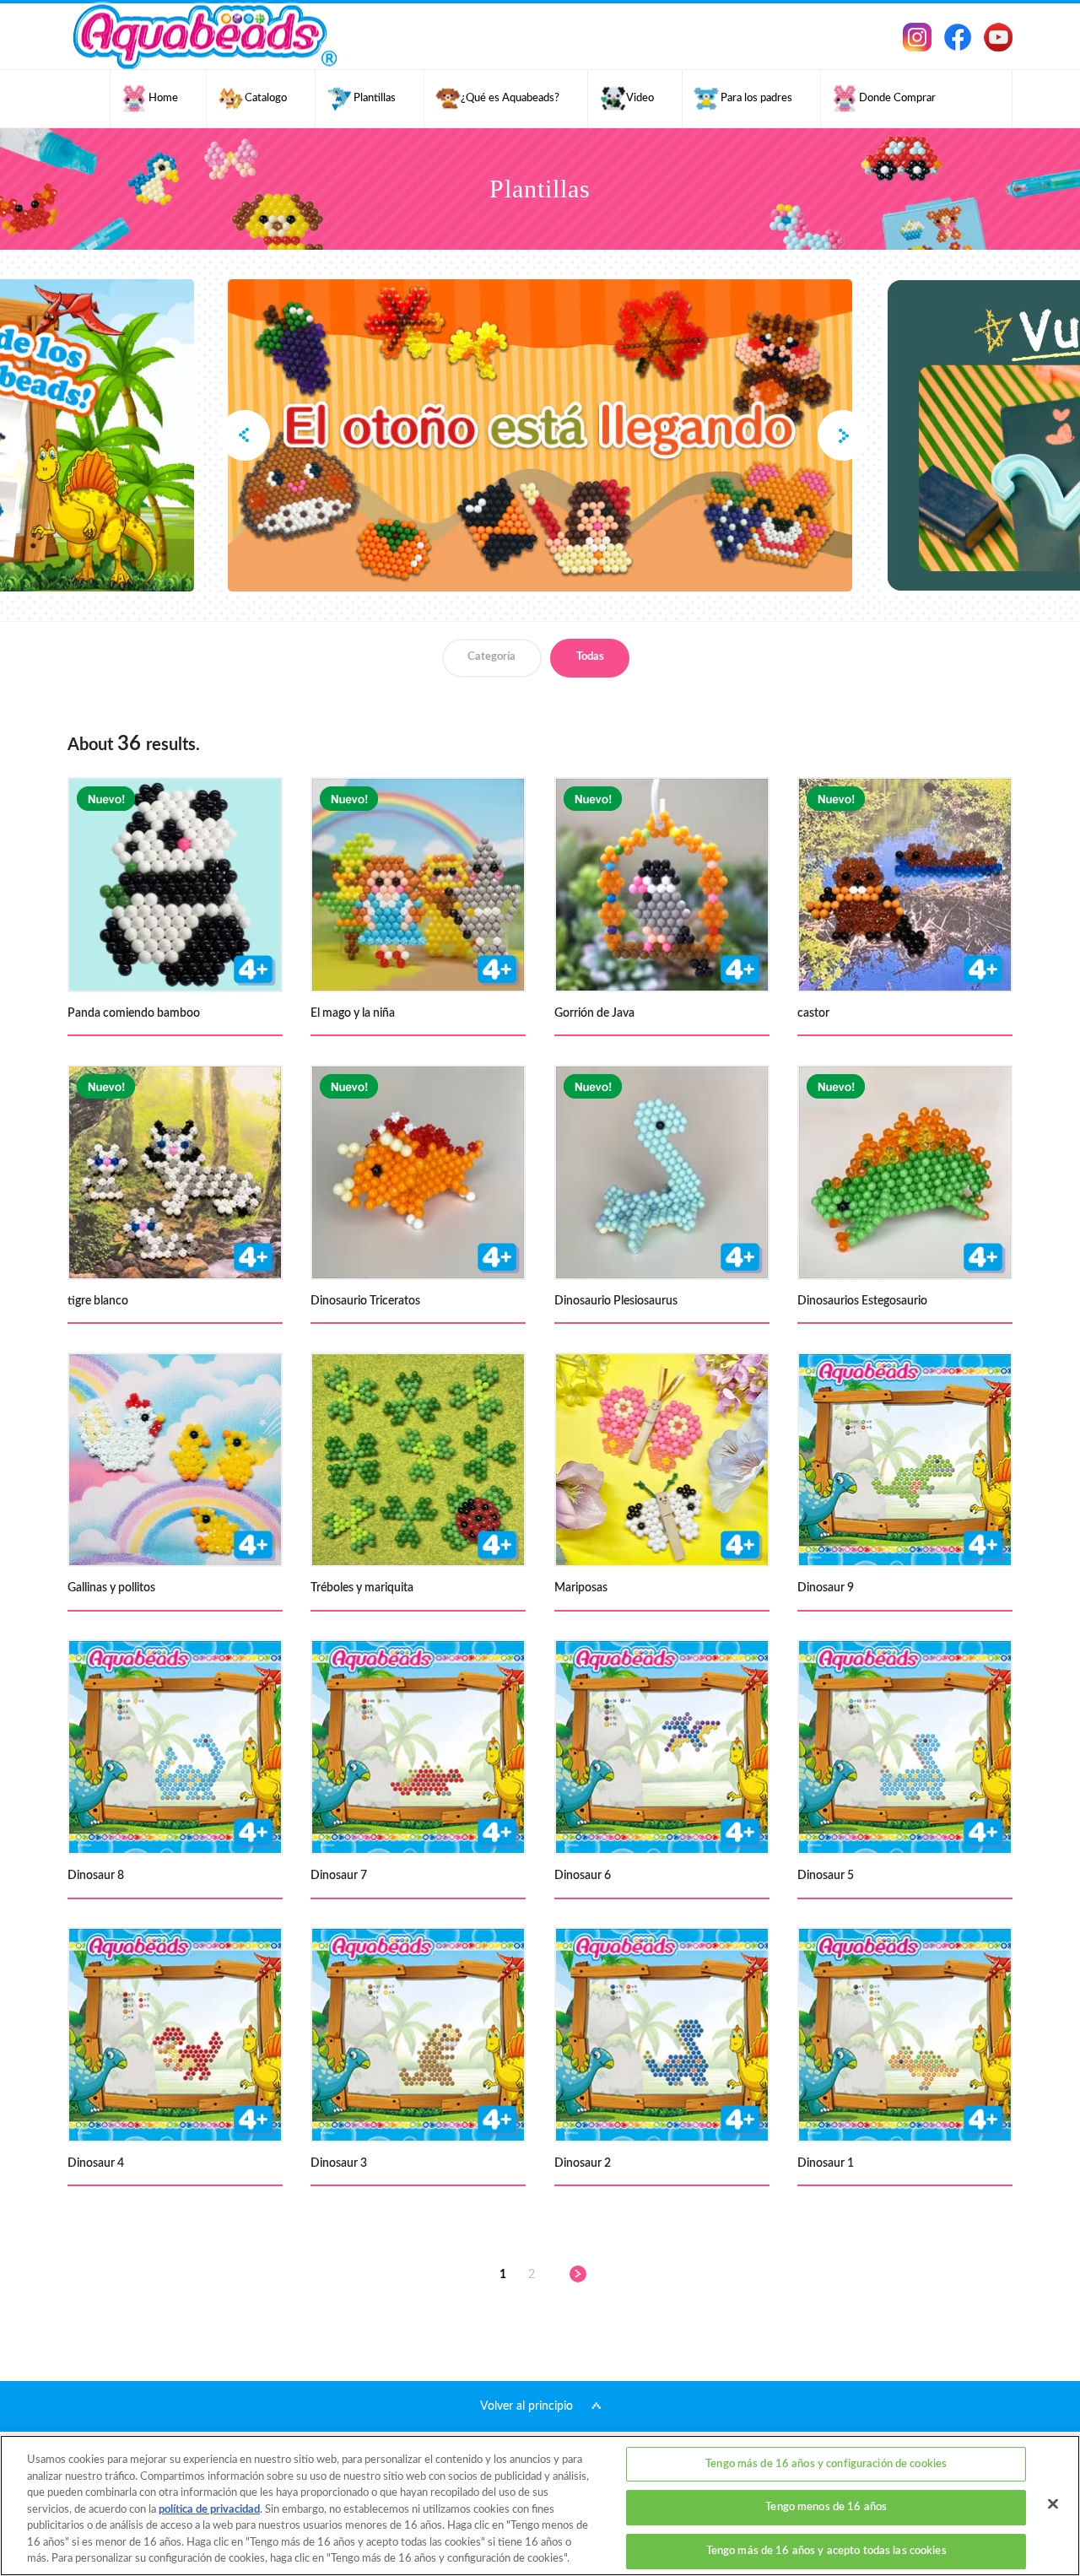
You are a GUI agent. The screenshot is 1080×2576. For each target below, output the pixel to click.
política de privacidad (209, 2510)
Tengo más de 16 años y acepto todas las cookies (826, 2551)
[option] (540, 435)
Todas (590, 657)
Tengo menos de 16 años (826, 2507)
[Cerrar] (1053, 2503)
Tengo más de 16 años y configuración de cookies (826, 2464)
